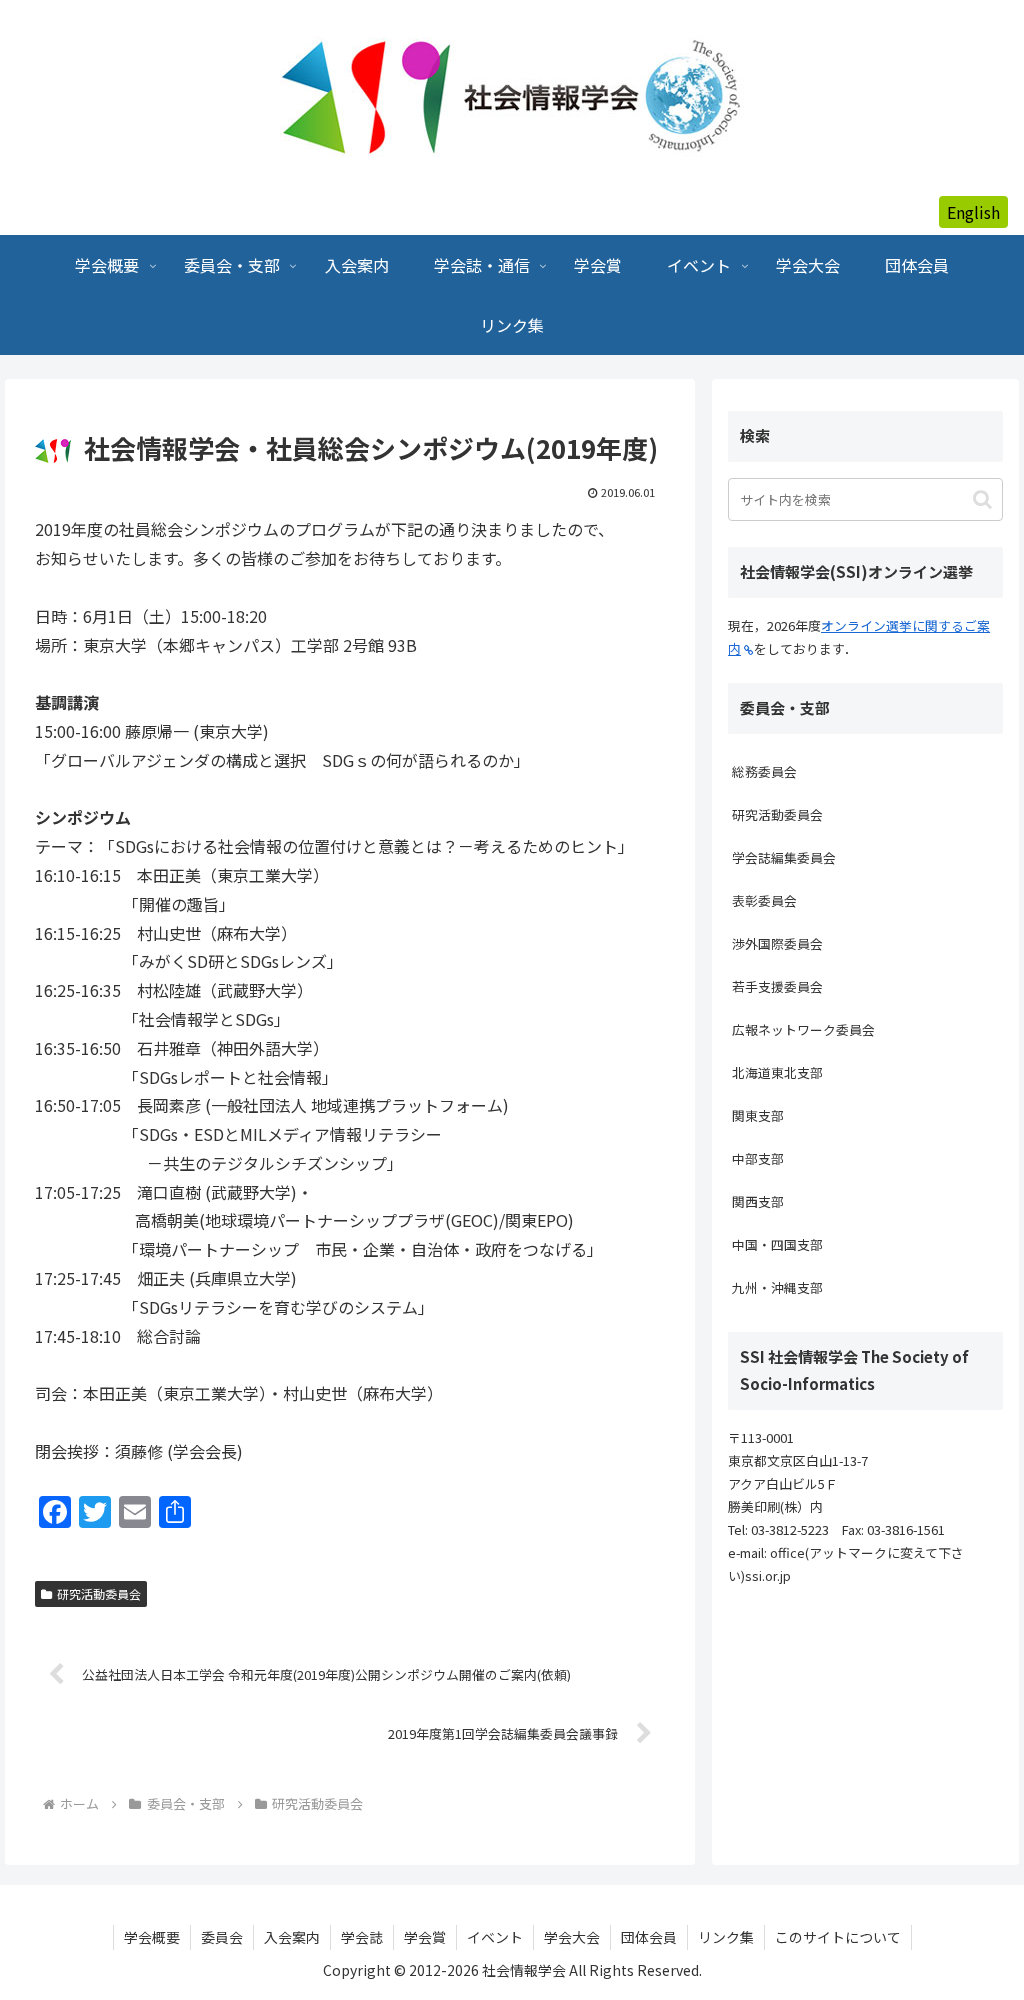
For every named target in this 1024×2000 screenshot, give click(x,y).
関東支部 (758, 1115)
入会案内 (292, 1937)
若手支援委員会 (777, 986)
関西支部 (758, 1201)
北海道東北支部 (777, 1072)
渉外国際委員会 (777, 943)
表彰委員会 (764, 900)
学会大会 (572, 1937)
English (973, 212)
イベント (495, 1937)
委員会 (222, 1937)
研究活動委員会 (99, 1593)
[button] (982, 499)
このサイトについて (838, 1937)
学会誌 (362, 1937)
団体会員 (649, 1937)
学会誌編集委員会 (784, 857)
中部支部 (758, 1158)
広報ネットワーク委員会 (803, 1029)
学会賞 (425, 1937)
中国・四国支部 (777, 1244)
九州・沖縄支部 (777, 1287)
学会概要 (152, 1937)
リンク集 (726, 1937)
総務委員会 (764, 771)
